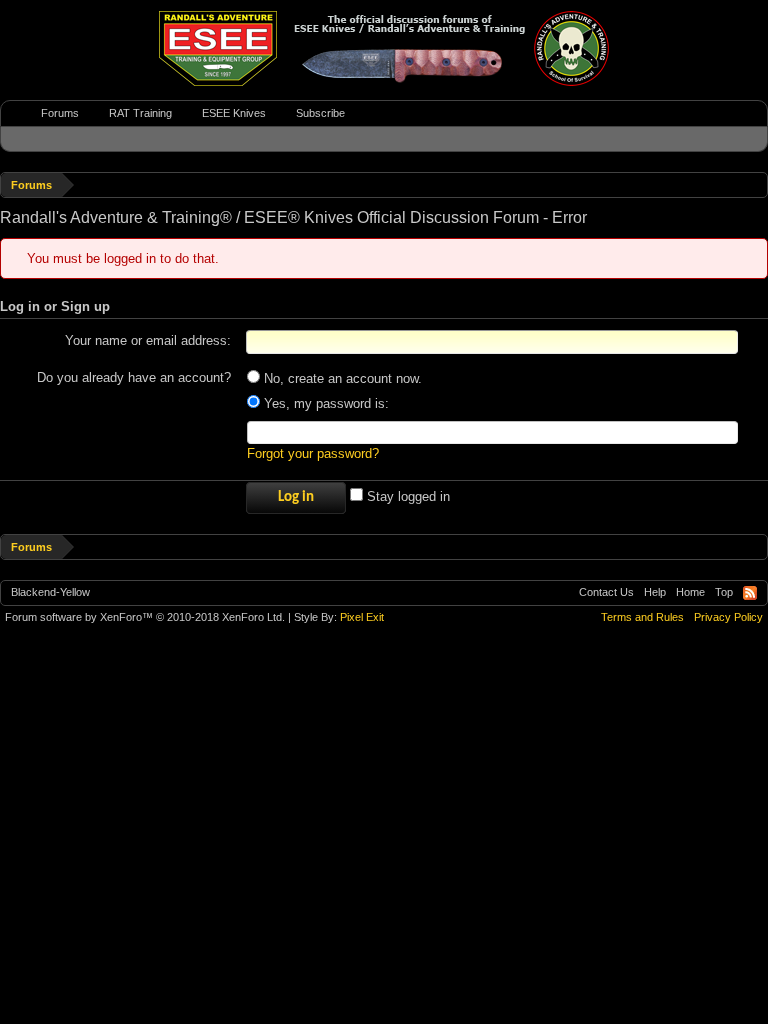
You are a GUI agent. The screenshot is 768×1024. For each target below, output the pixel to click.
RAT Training (140, 113)
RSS (750, 593)
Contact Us (606, 592)
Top (724, 592)
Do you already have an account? (134, 377)
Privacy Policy (728, 617)
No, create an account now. (341, 378)
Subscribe (320, 113)
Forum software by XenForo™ (145, 617)
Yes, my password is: (324, 403)
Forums (60, 113)
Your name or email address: (148, 340)
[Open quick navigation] (755, 184)
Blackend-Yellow (50, 592)
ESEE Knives (234, 113)
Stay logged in (406, 496)
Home (690, 592)
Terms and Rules (642, 617)
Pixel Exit (362, 617)
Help (655, 592)
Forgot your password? (313, 453)
